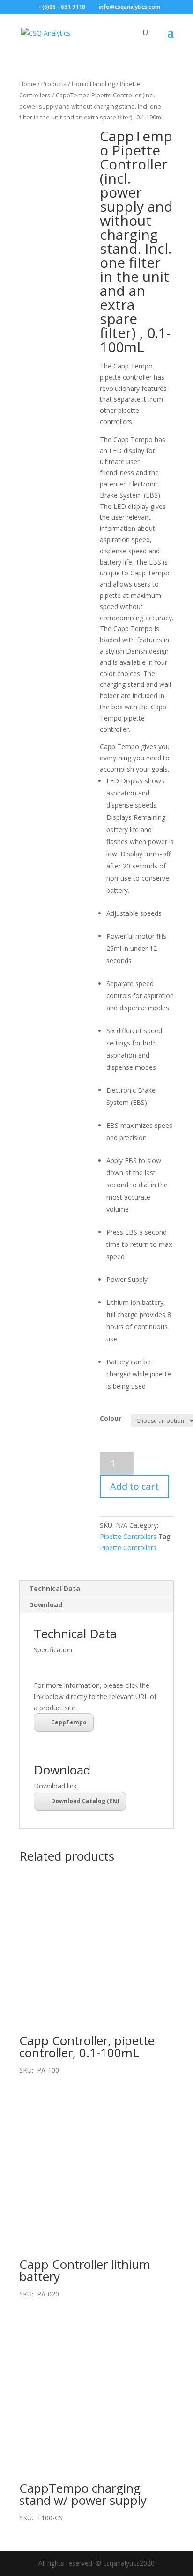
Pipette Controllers (128, 1536)
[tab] (96, 1589)
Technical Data (55, 1588)
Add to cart (134, 1486)
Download (46, 1605)
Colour (111, 1418)
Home (28, 84)
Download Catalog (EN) (85, 1801)
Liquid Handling (93, 84)
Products (54, 84)
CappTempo (69, 1722)
